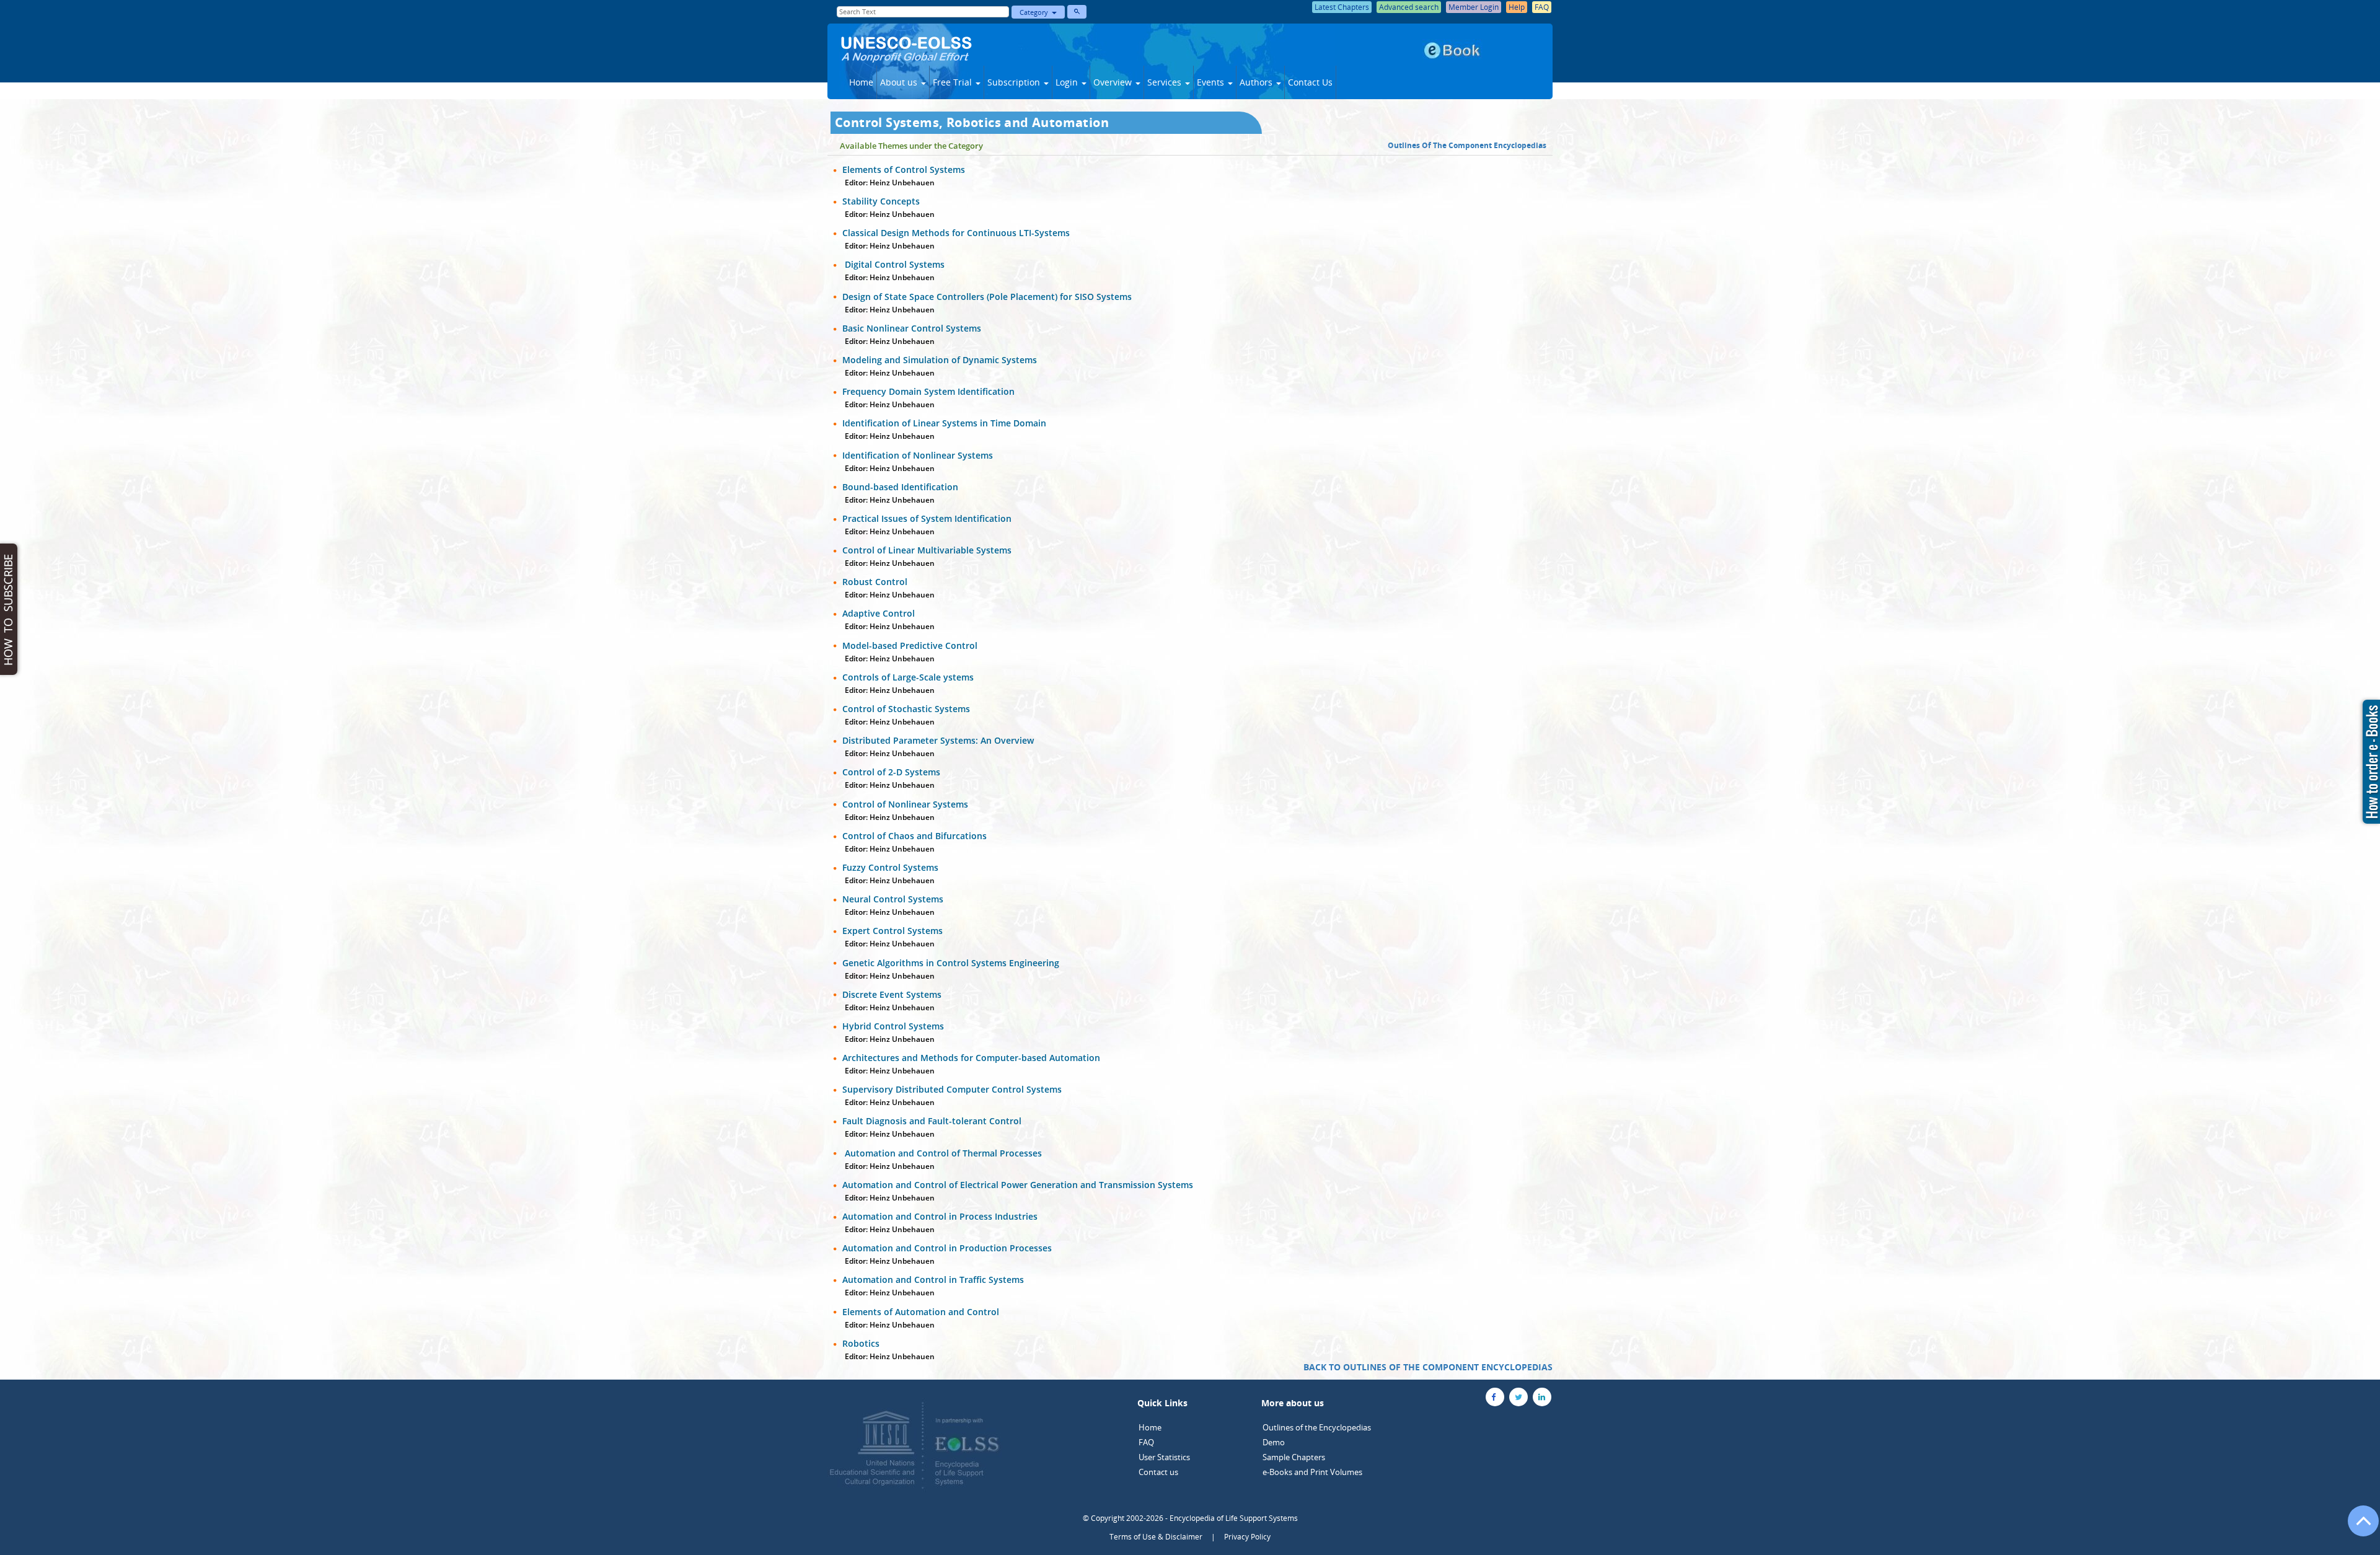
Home (861, 82)
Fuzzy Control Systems (890, 867)
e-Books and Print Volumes (1312, 1472)
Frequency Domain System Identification (928, 391)
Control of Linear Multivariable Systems (927, 550)
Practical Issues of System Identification (927, 518)
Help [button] (1517, 7)
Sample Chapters (1294, 1457)
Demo (1274, 1442)
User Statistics (1164, 1457)
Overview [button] (1114, 82)
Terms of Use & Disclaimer (1156, 1537)
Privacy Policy (1247, 1537)
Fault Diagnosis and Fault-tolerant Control (932, 1121)
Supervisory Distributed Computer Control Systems (952, 1089)
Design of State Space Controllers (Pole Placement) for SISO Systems (987, 297)
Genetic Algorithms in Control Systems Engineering (951, 963)
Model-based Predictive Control (910, 645)
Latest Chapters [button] (1342, 7)
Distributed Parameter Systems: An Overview (938, 740)
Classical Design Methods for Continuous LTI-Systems (956, 233)
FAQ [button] (1542, 7)
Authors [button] (1257, 82)
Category (1036, 12)
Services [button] (1166, 82)
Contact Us (1310, 82)
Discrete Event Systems (892, 994)
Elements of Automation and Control (921, 1312)
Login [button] (1068, 82)
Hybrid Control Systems (893, 1026)
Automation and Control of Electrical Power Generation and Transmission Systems (1018, 1185)
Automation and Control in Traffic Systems (933, 1280)
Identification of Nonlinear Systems (918, 455)
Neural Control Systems (893, 899)
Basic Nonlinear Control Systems (912, 328)
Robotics (861, 1343)
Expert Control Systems (892, 931)
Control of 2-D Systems (891, 772)
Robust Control (875, 582)
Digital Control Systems (893, 264)
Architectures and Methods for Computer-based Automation (971, 1058)
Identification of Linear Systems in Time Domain (944, 423)
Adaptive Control (879, 613)
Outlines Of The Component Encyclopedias (1467, 145)
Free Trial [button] (954, 82)
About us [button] (900, 82)
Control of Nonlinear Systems (905, 804)
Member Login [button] (1474, 7)
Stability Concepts (881, 201)
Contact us (1158, 1472)
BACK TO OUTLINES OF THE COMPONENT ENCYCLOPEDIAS (1428, 1367)
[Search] (1077, 12)
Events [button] (1212, 82)
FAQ (1146, 1442)
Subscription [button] (1015, 82)
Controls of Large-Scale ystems (908, 677)
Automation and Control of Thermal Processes (942, 1153)
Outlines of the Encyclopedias (1317, 1427)
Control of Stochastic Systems (906, 709)
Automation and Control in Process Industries (940, 1216)
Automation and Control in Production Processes (947, 1248)
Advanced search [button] (1409, 7)
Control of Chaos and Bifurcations (915, 836)
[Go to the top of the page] (2358, 1527)
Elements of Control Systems (904, 170)
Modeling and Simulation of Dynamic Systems (940, 360)
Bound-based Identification (900, 487)
